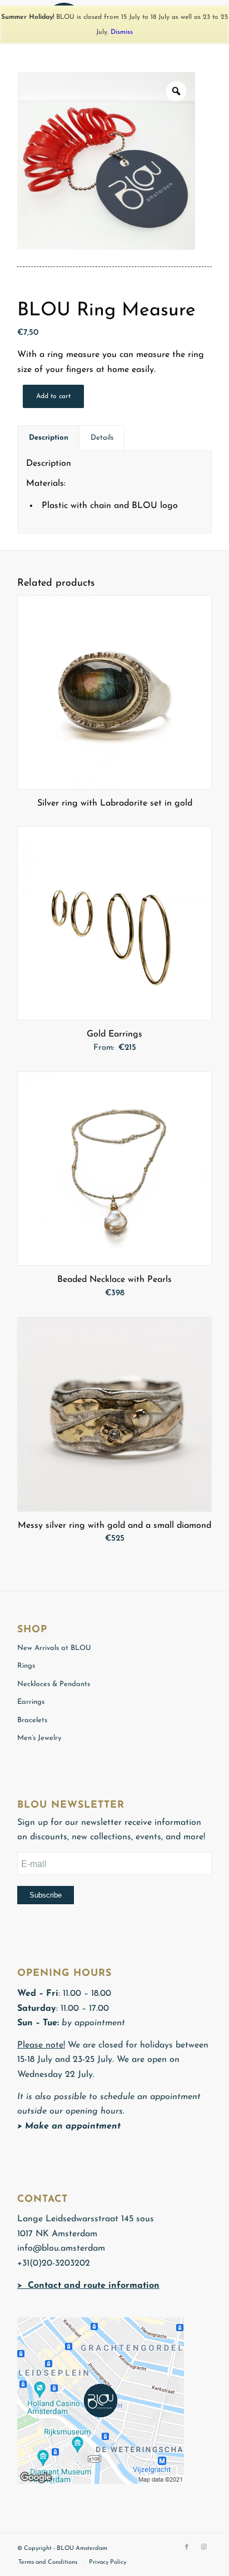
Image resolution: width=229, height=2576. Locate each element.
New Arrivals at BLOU (54, 1648)
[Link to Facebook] (187, 2547)
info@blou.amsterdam (61, 2248)
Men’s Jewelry (39, 1738)
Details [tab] (102, 438)
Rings (26, 1666)
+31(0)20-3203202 (54, 2263)
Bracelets (32, 1720)
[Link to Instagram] (203, 2547)
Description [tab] (49, 438)
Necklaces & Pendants (54, 1684)
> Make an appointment (69, 2126)
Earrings (31, 1702)
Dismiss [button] (122, 32)
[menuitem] (48, 2563)
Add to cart (53, 396)
